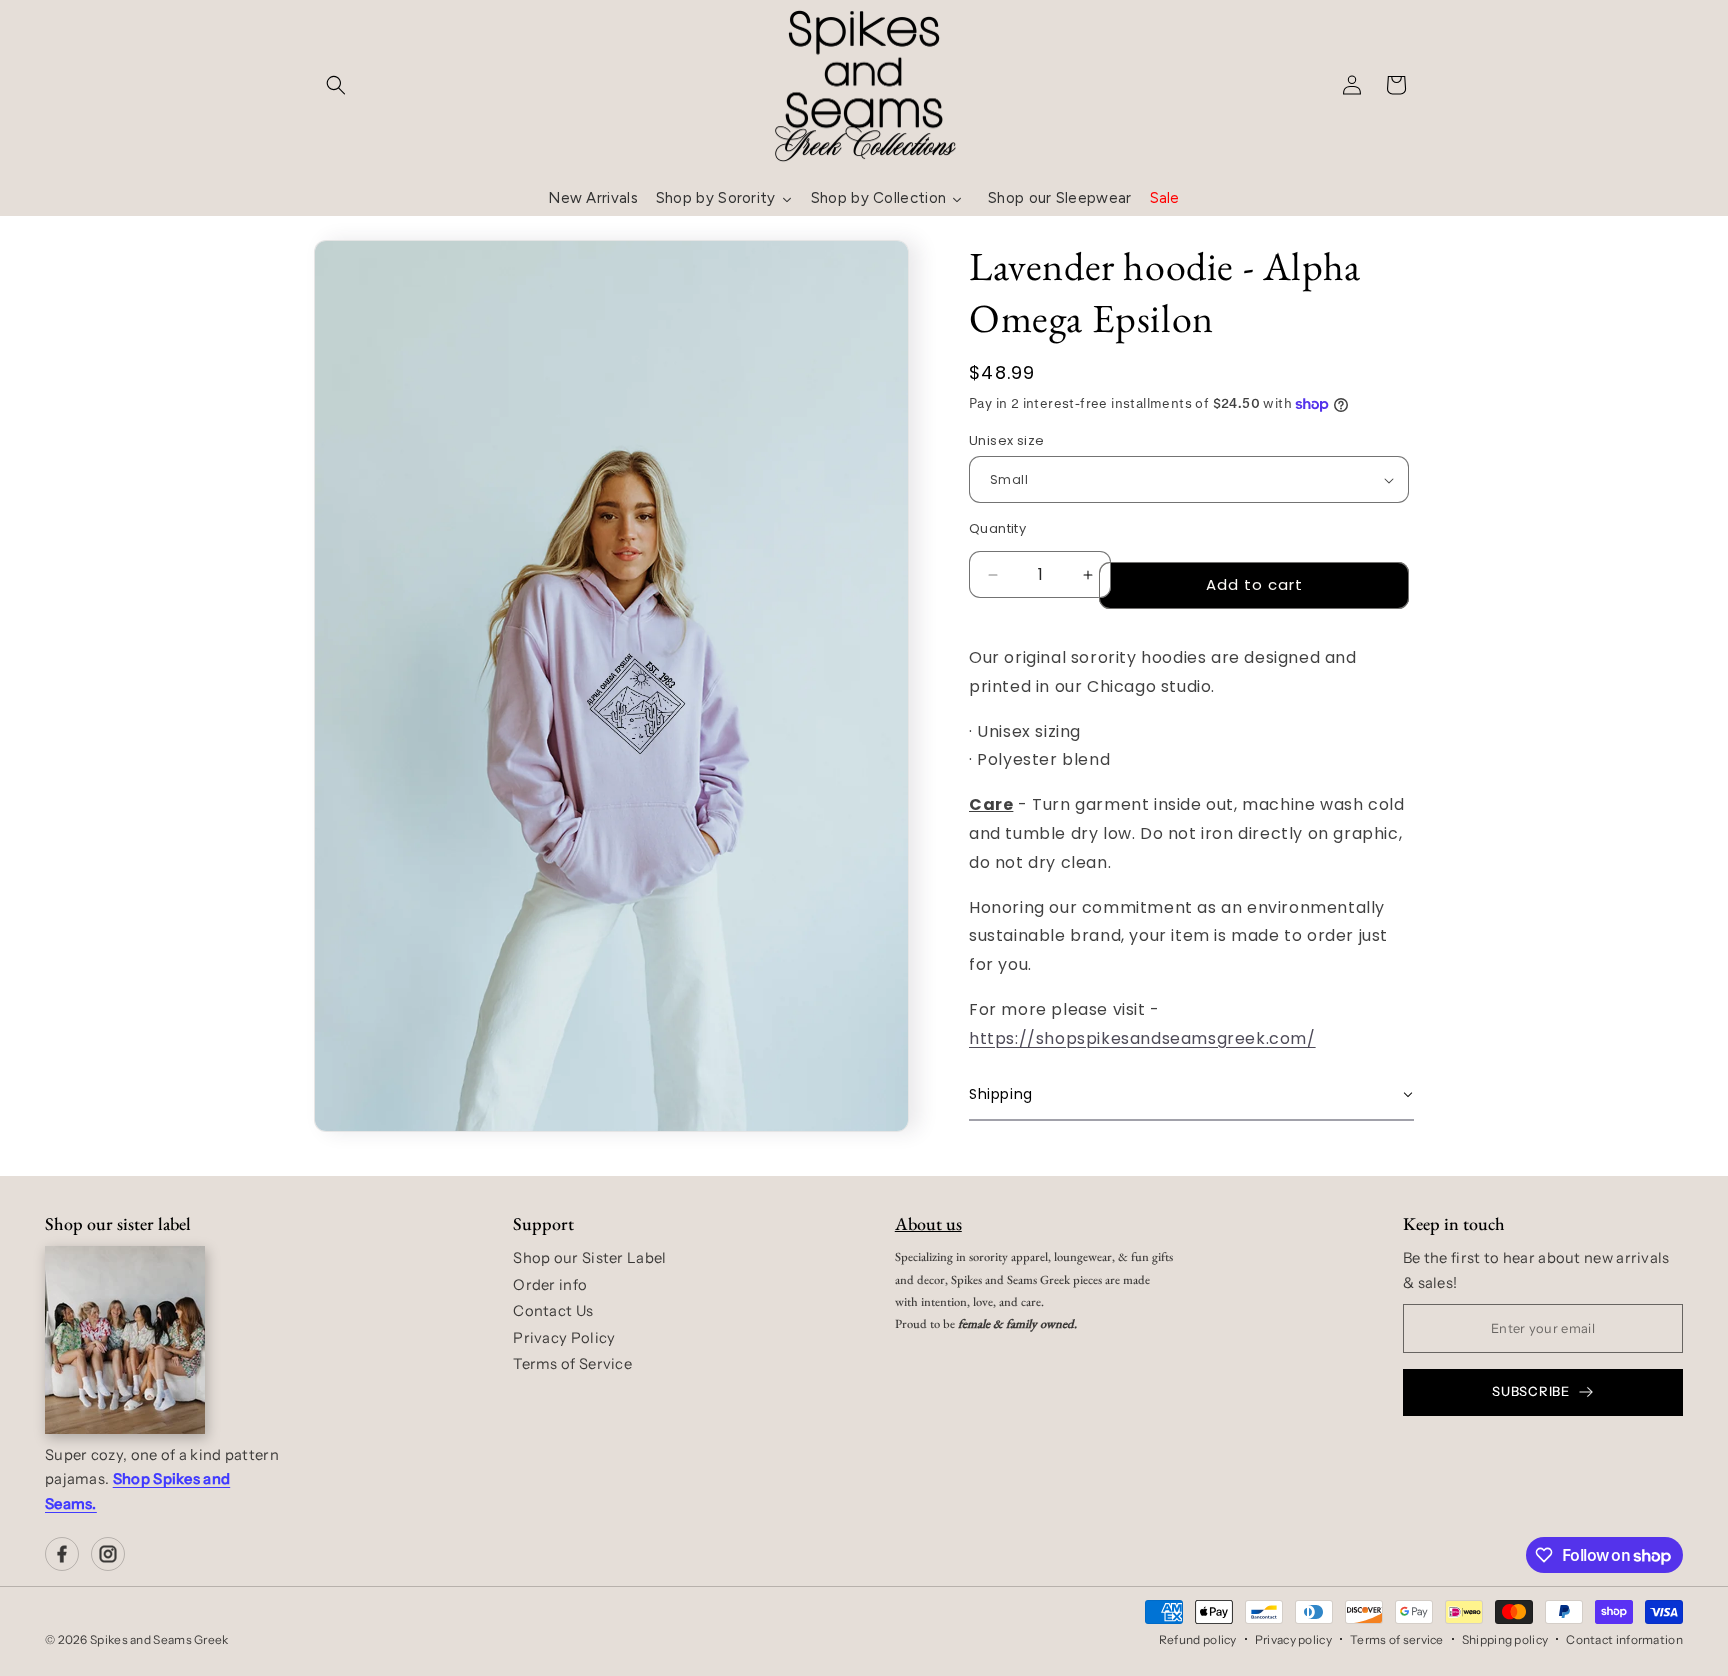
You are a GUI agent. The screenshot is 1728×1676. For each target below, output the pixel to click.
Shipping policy (1505, 1639)
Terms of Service (572, 1364)
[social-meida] (62, 1554)
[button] (336, 85)
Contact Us (553, 1311)
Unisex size (1006, 440)
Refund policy (1198, 1639)
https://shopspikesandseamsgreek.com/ (1142, 1038)
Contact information (1624, 1639)
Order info (550, 1285)
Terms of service (1397, 1639)
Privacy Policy (564, 1338)
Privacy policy (1293, 1639)
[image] (125, 1340)
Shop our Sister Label (589, 1258)
